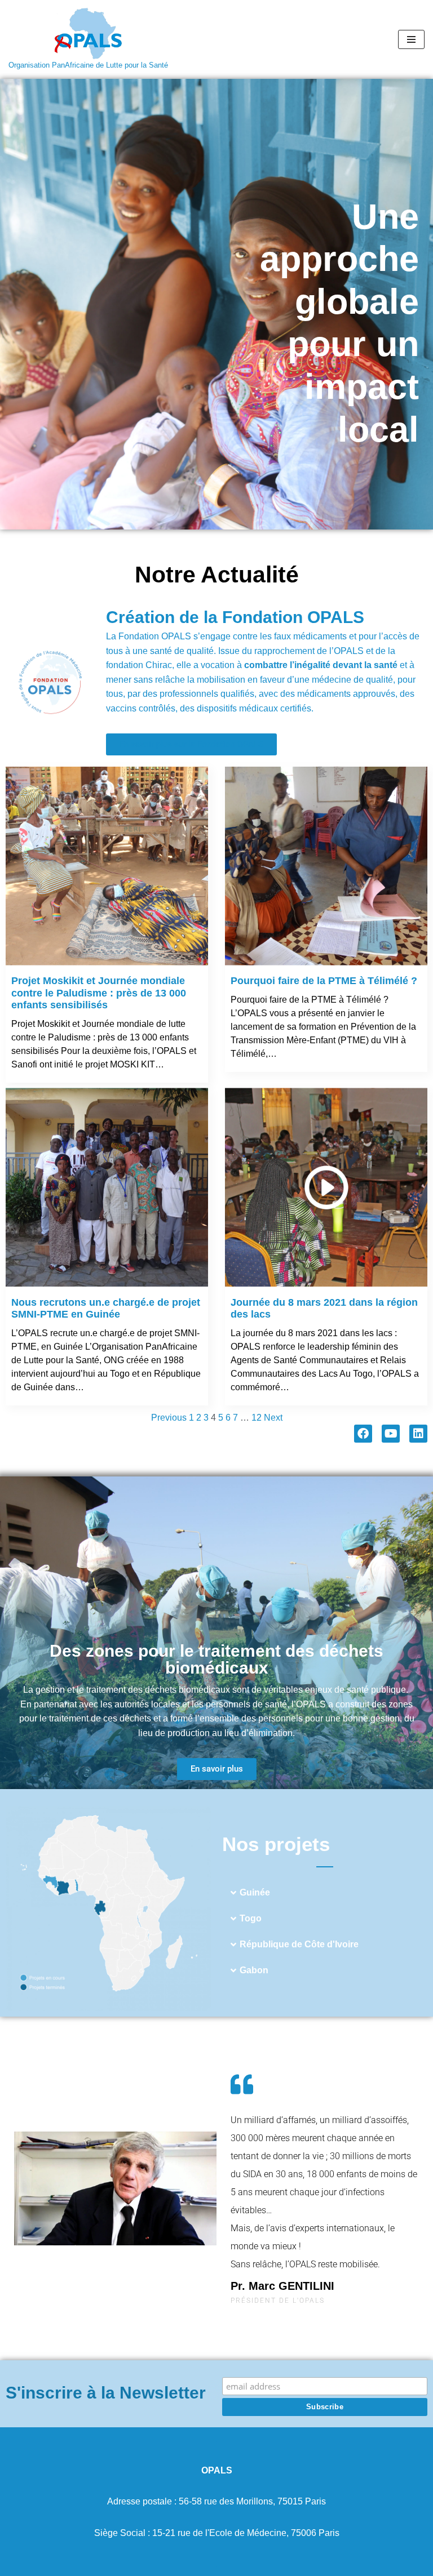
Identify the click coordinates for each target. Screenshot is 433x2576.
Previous (169, 1418)
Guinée (255, 1892)
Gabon (254, 1970)
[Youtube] (391, 1434)
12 (257, 1418)
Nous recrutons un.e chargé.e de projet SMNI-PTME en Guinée (106, 1309)
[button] (325, 1893)
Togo (251, 1918)
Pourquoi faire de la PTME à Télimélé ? (324, 981)
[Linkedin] (418, 1434)
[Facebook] (363, 1434)
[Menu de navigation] (411, 39)
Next (273, 1418)
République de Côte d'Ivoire (299, 1944)
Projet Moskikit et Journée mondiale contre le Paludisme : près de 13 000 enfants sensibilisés (99, 993)
